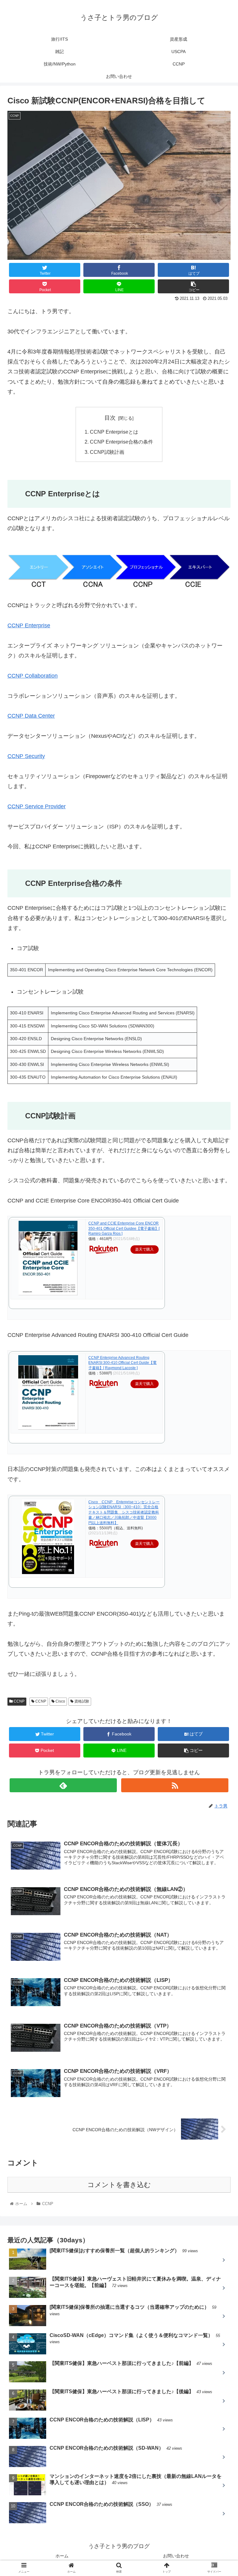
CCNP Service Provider (37, 806)
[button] (220, 1319)
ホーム (62, 2556)
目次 (110, 418)
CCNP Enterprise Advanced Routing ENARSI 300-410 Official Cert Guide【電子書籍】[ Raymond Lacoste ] (122, 1363)
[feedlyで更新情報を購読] (63, 1785)
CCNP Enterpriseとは (114, 432)
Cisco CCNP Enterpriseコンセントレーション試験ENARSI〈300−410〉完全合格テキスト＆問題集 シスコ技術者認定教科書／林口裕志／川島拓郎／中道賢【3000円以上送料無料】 (124, 1512)
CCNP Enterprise (29, 625)
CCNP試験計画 (107, 452)
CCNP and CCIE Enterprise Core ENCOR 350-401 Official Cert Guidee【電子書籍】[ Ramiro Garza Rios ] (124, 1229)
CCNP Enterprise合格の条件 (121, 442)
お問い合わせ (176, 2556)
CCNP (19, 1701)
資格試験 (81, 1701)
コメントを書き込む (119, 2185)
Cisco (60, 1701)
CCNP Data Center (31, 716)
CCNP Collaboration (33, 676)
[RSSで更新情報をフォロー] (175, 1785)
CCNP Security (26, 756)
